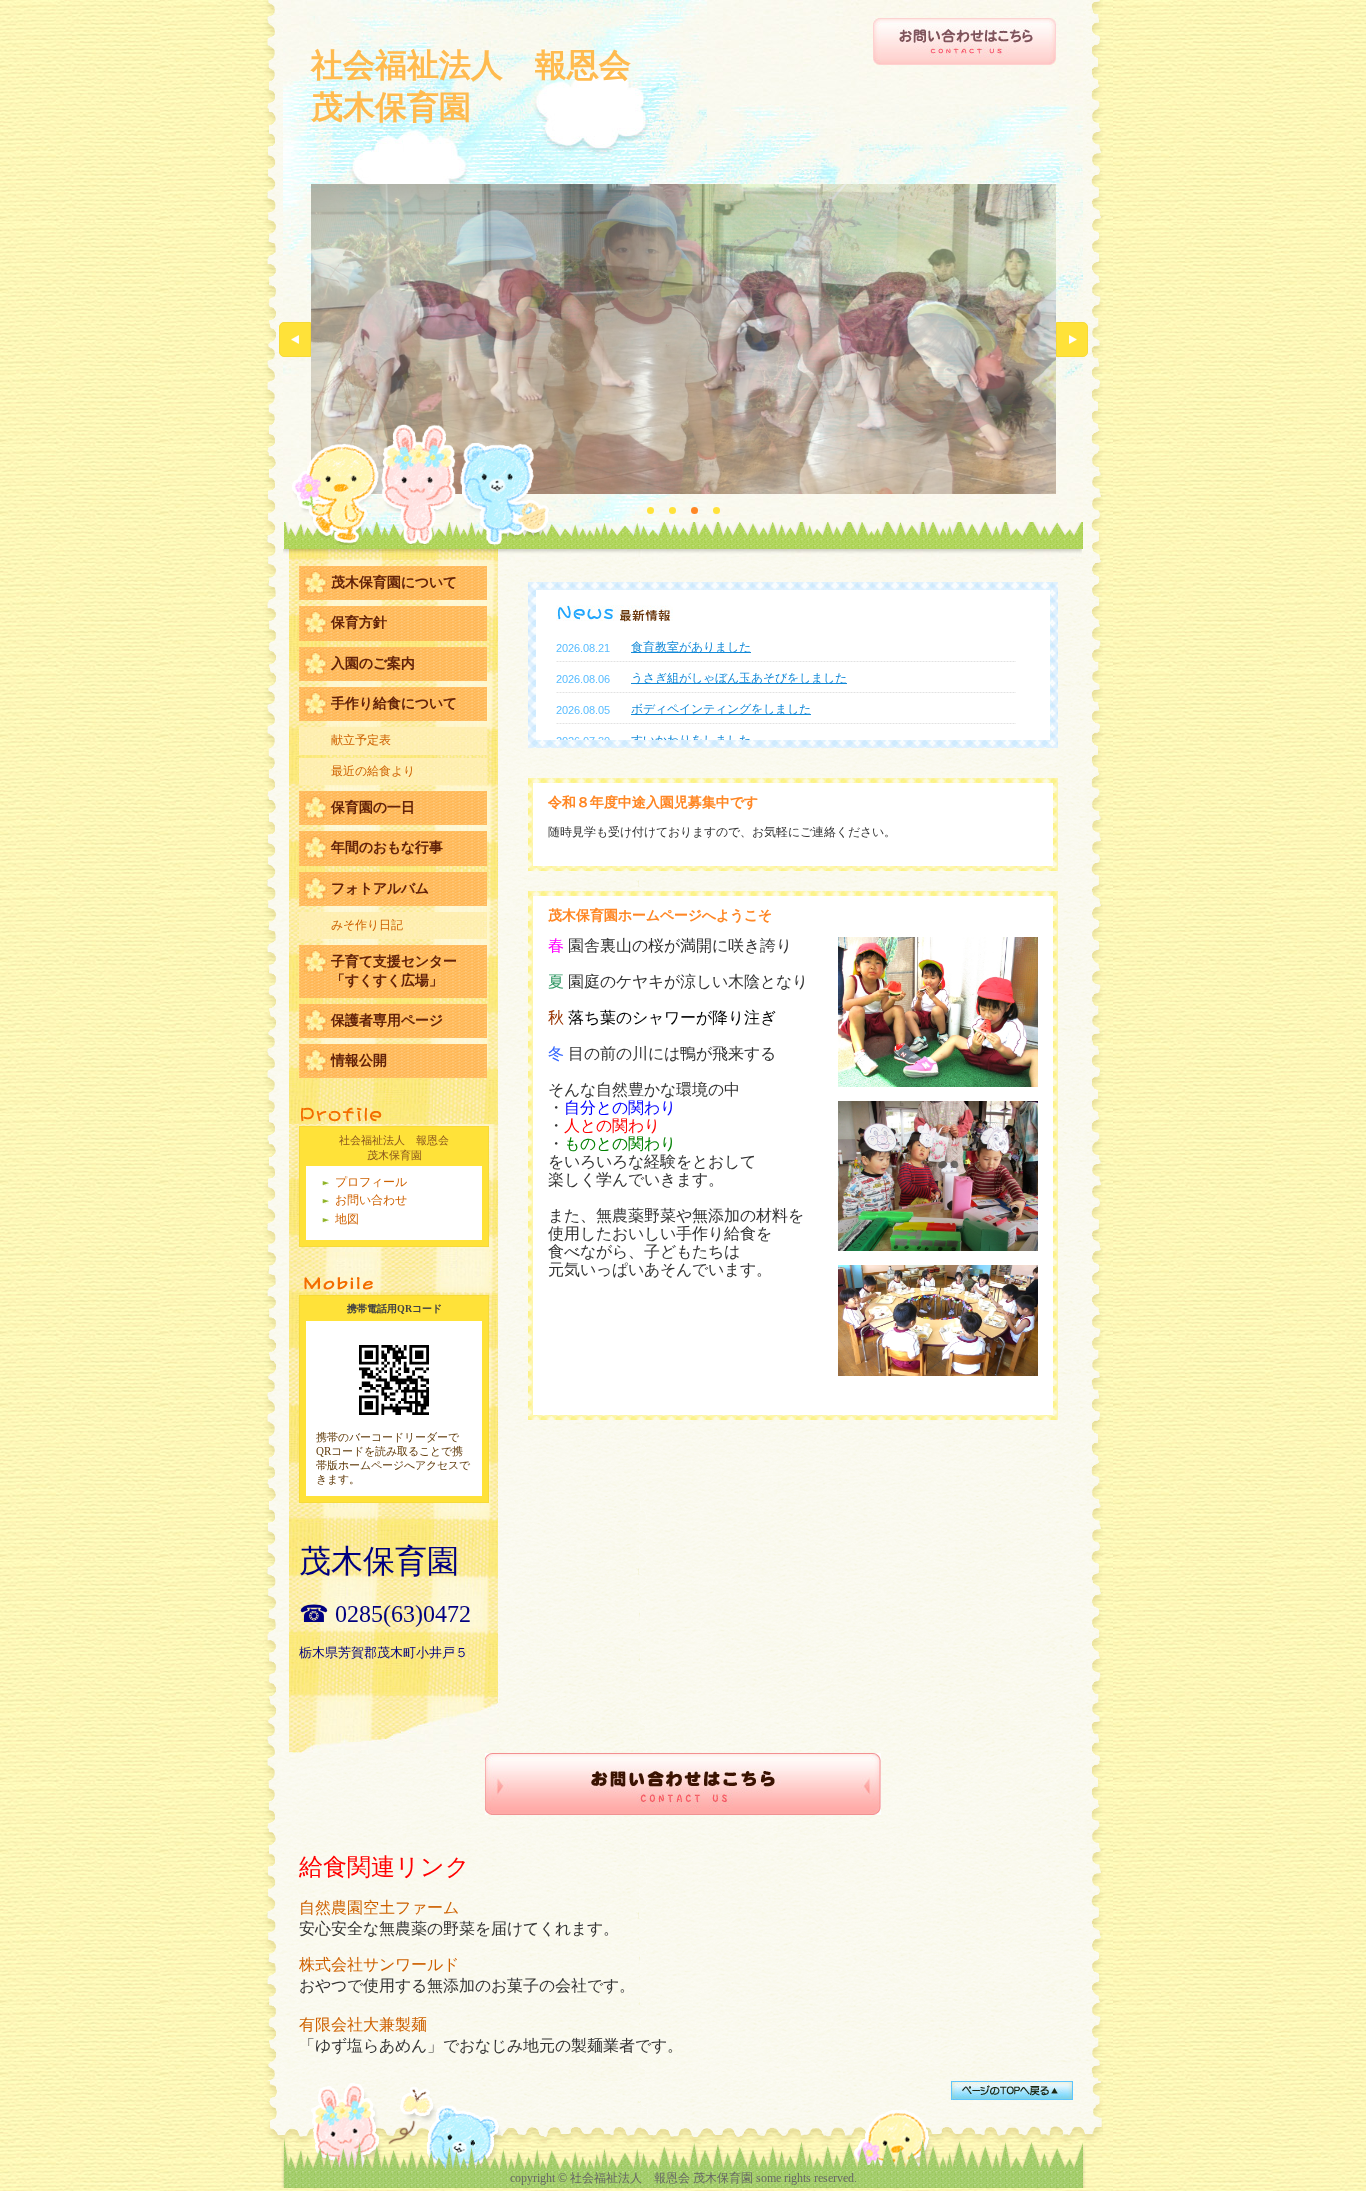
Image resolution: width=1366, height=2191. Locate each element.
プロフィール (371, 1182)
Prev (295, 339)
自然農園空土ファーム (379, 1907)
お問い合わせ (371, 1200)
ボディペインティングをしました (721, 709)
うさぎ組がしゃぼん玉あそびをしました (739, 678)
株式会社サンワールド (379, 1964)
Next (1072, 339)
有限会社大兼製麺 (363, 2024)
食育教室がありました (691, 647)
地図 (347, 1219)
